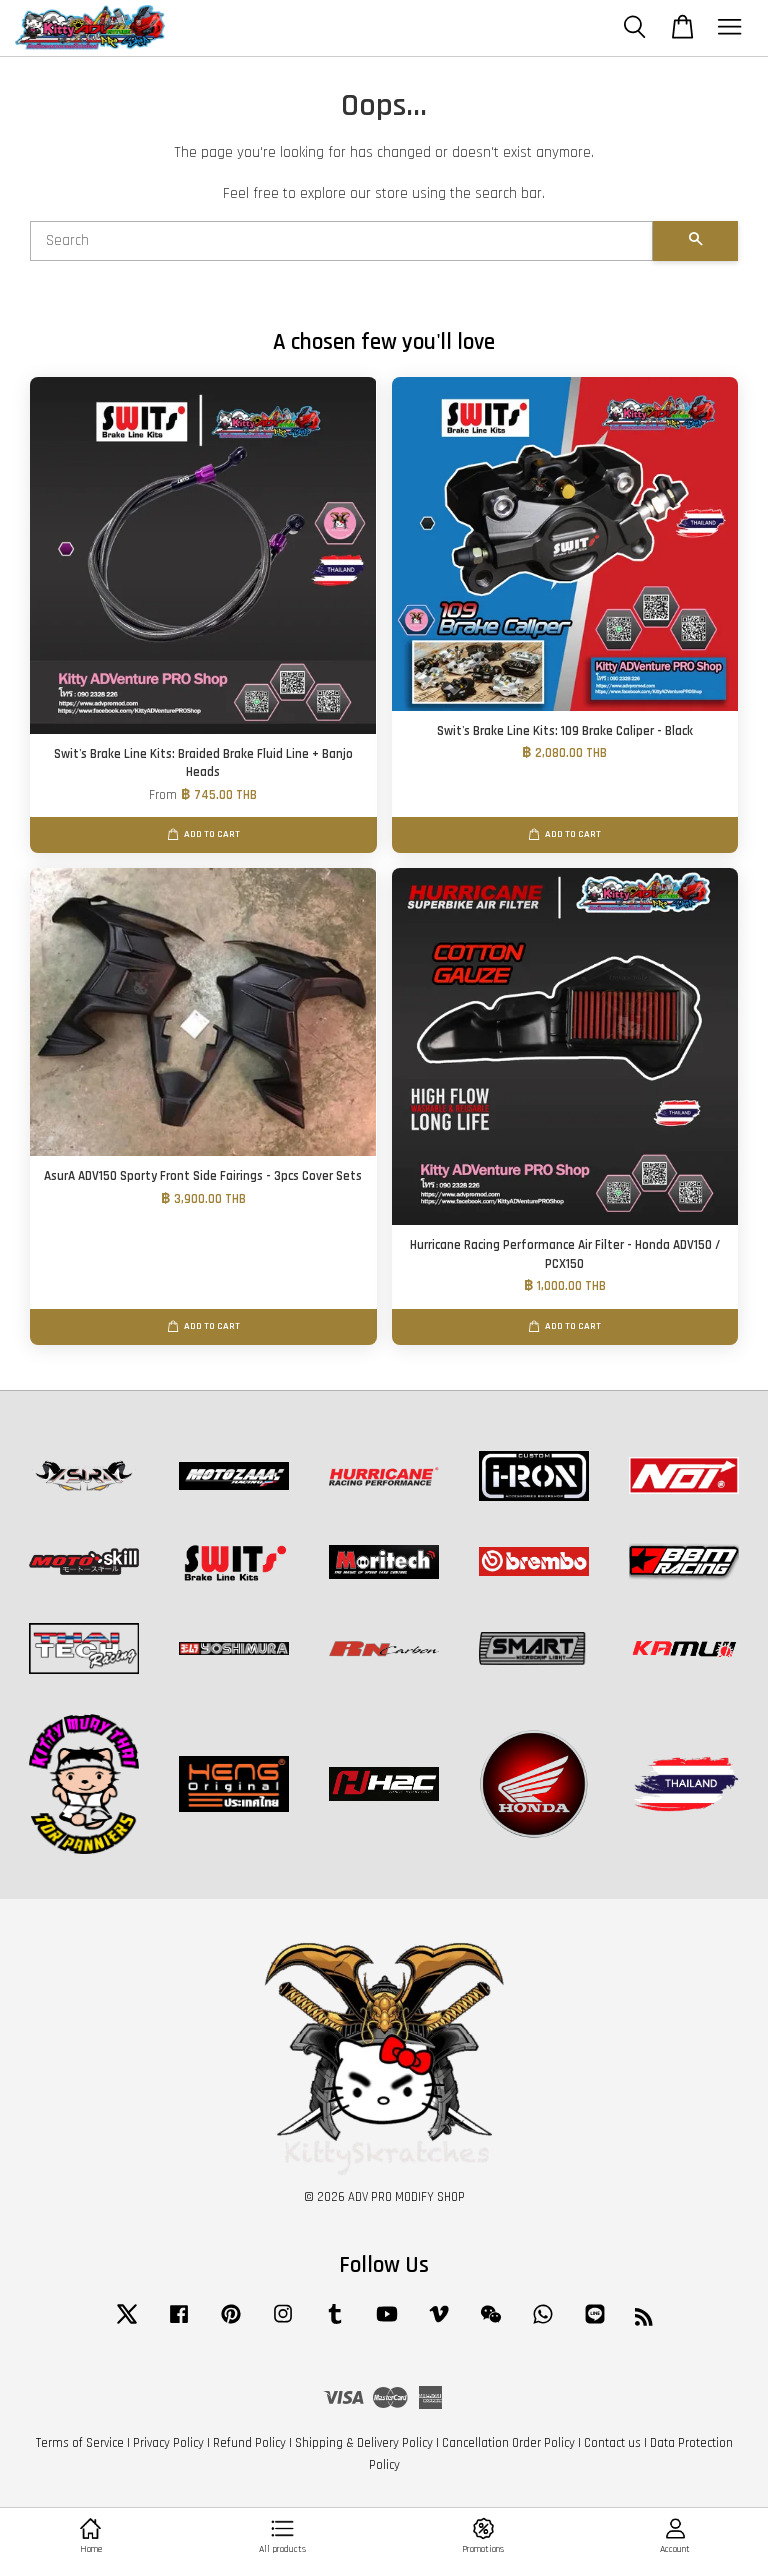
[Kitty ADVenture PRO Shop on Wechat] (491, 2324)
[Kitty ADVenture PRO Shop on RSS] (644, 2321)
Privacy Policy (168, 2443)
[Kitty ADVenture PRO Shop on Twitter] (127, 2324)
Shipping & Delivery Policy (364, 2443)
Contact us (612, 2443)
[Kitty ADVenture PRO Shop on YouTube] (387, 2324)
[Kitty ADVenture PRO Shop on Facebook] (179, 2324)
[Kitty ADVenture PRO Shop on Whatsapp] (543, 2324)
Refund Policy (249, 2443)
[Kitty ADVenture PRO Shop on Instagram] (283, 2324)
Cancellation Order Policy (508, 2443)
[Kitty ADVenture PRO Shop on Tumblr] (335, 2324)
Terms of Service (80, 2443)
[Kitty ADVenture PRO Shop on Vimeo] (439, 2324)
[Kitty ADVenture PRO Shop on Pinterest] (231, 2324)
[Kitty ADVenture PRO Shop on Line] (595, 2324)
